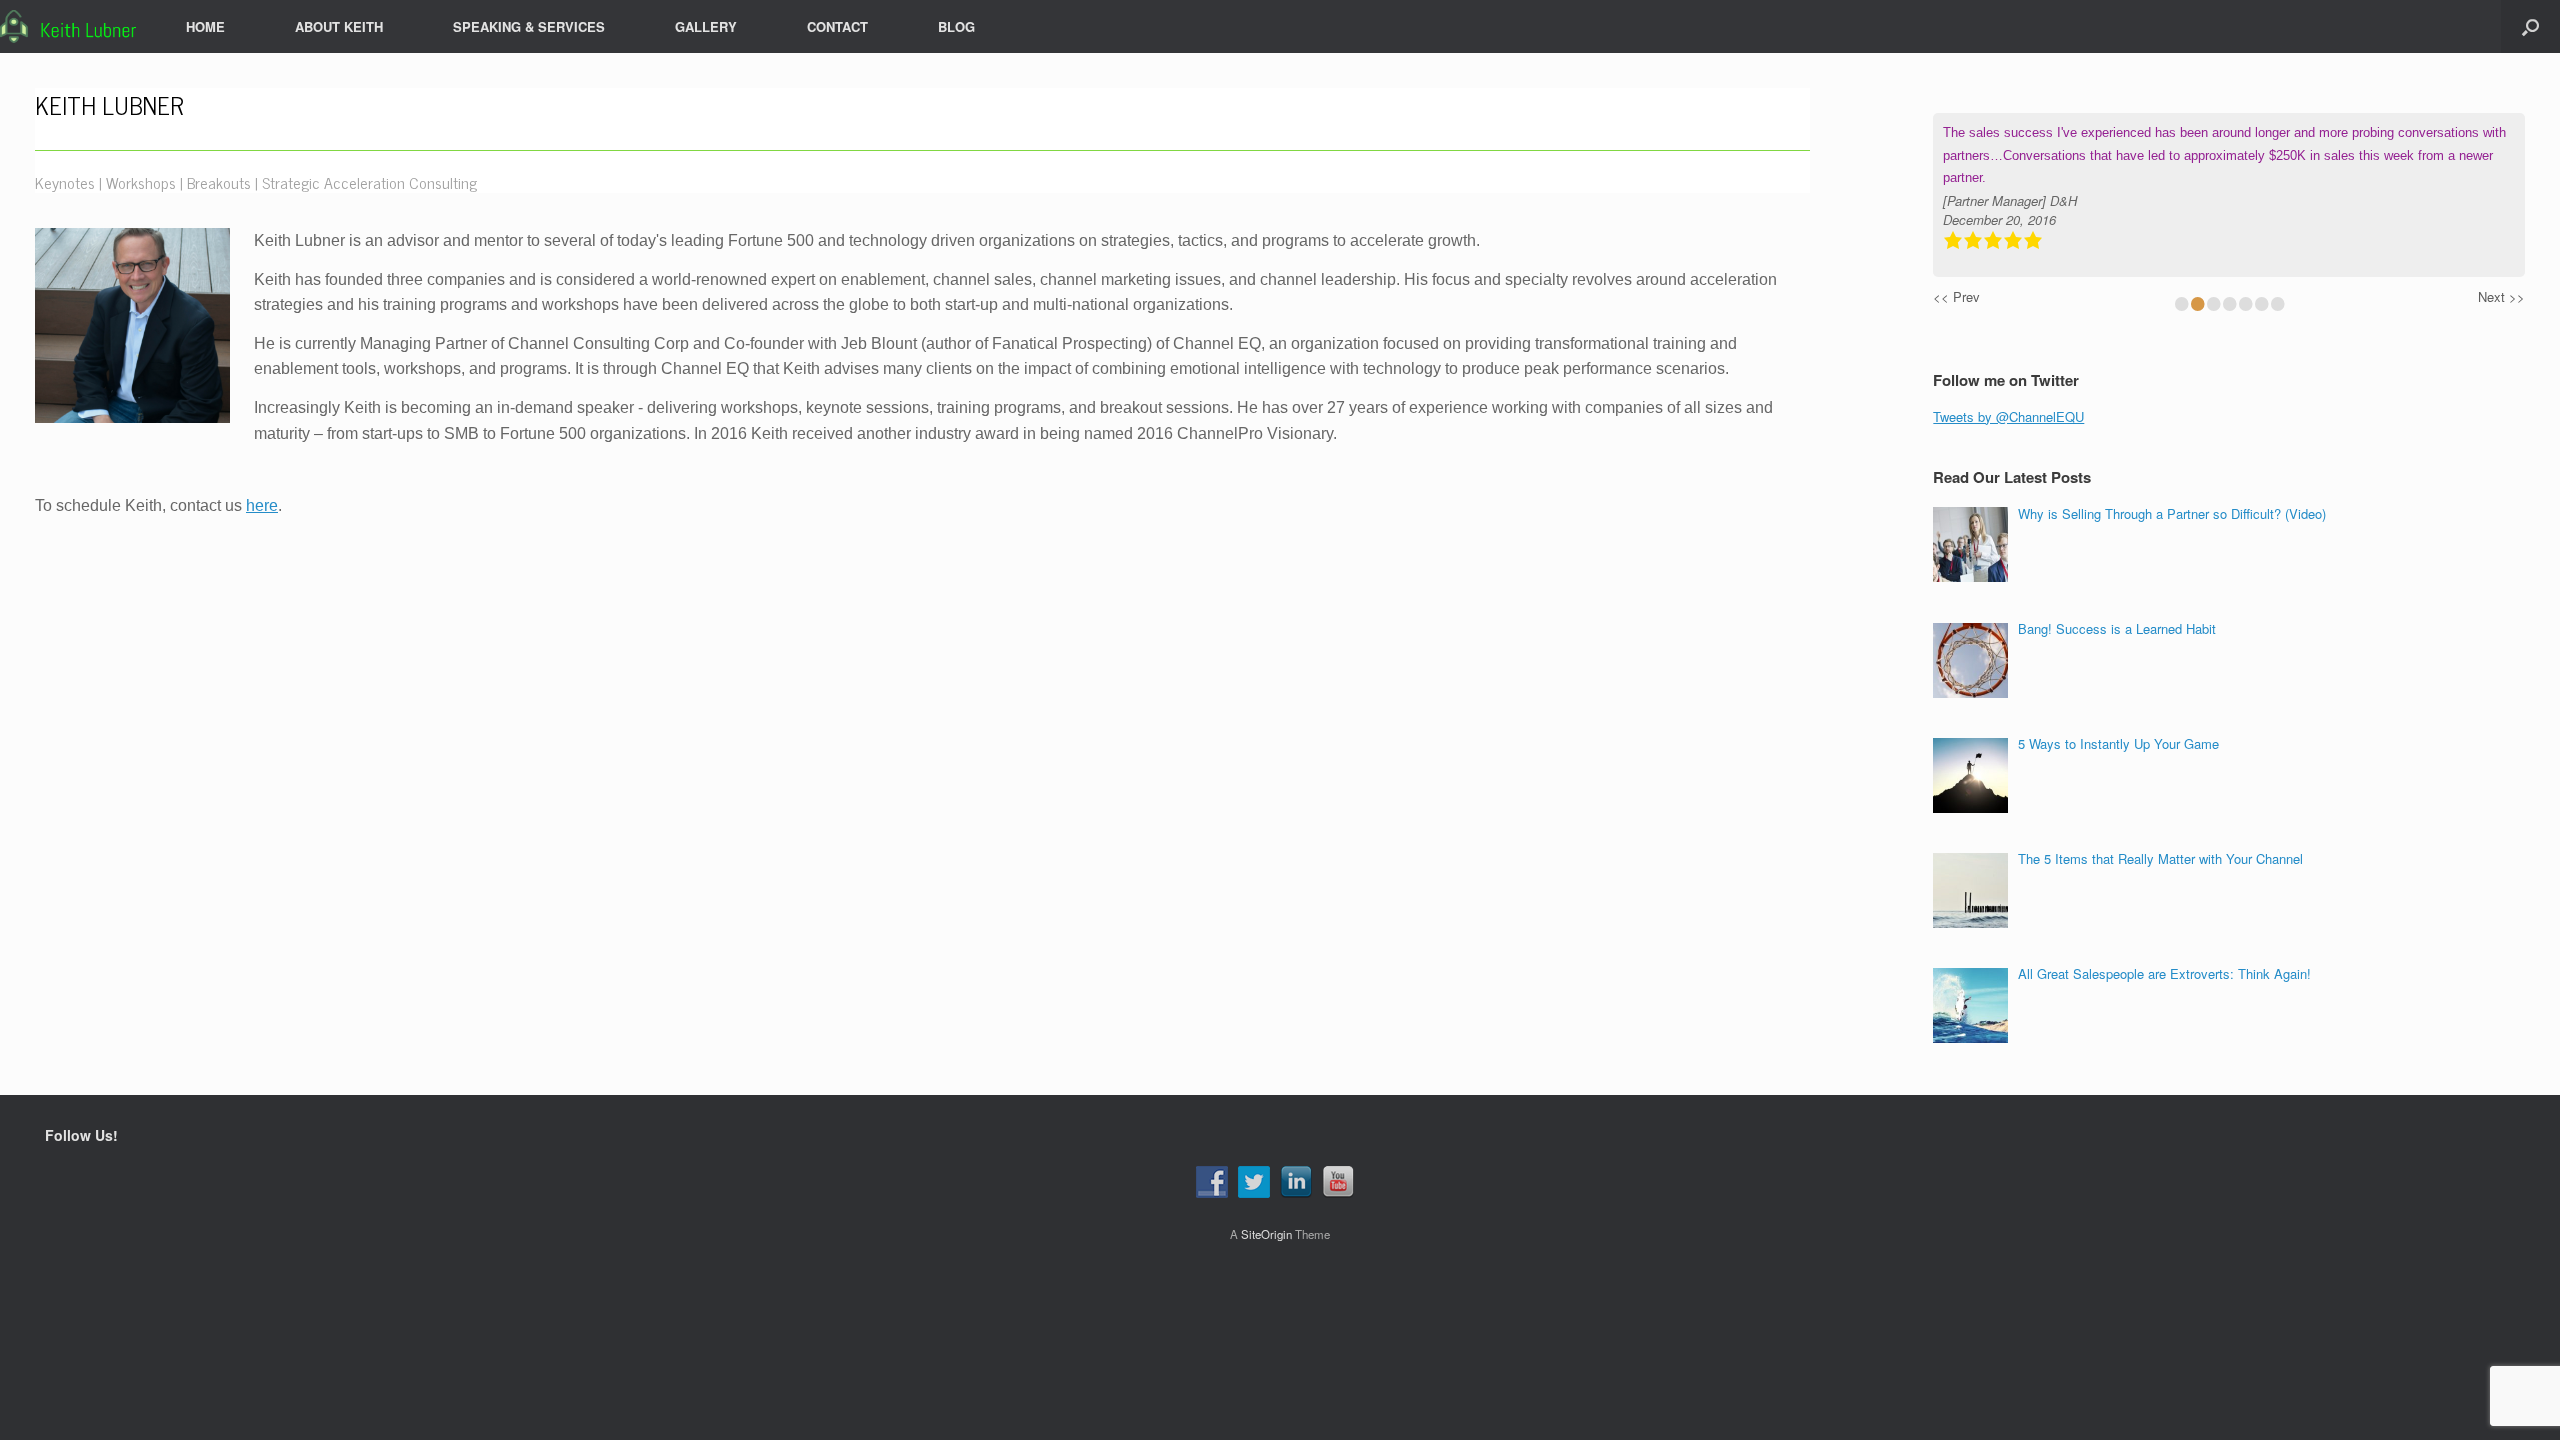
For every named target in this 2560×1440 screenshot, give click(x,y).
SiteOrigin (1266, 1234)
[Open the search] (2530, 26)
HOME (205, 26)
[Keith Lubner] (68, 26)
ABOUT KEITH (339, 26)
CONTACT (837, 26)
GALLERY (706, 26)
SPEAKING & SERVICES (529, 26)
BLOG (956, 26)
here (262, 505)
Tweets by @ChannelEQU (2008, 416)
